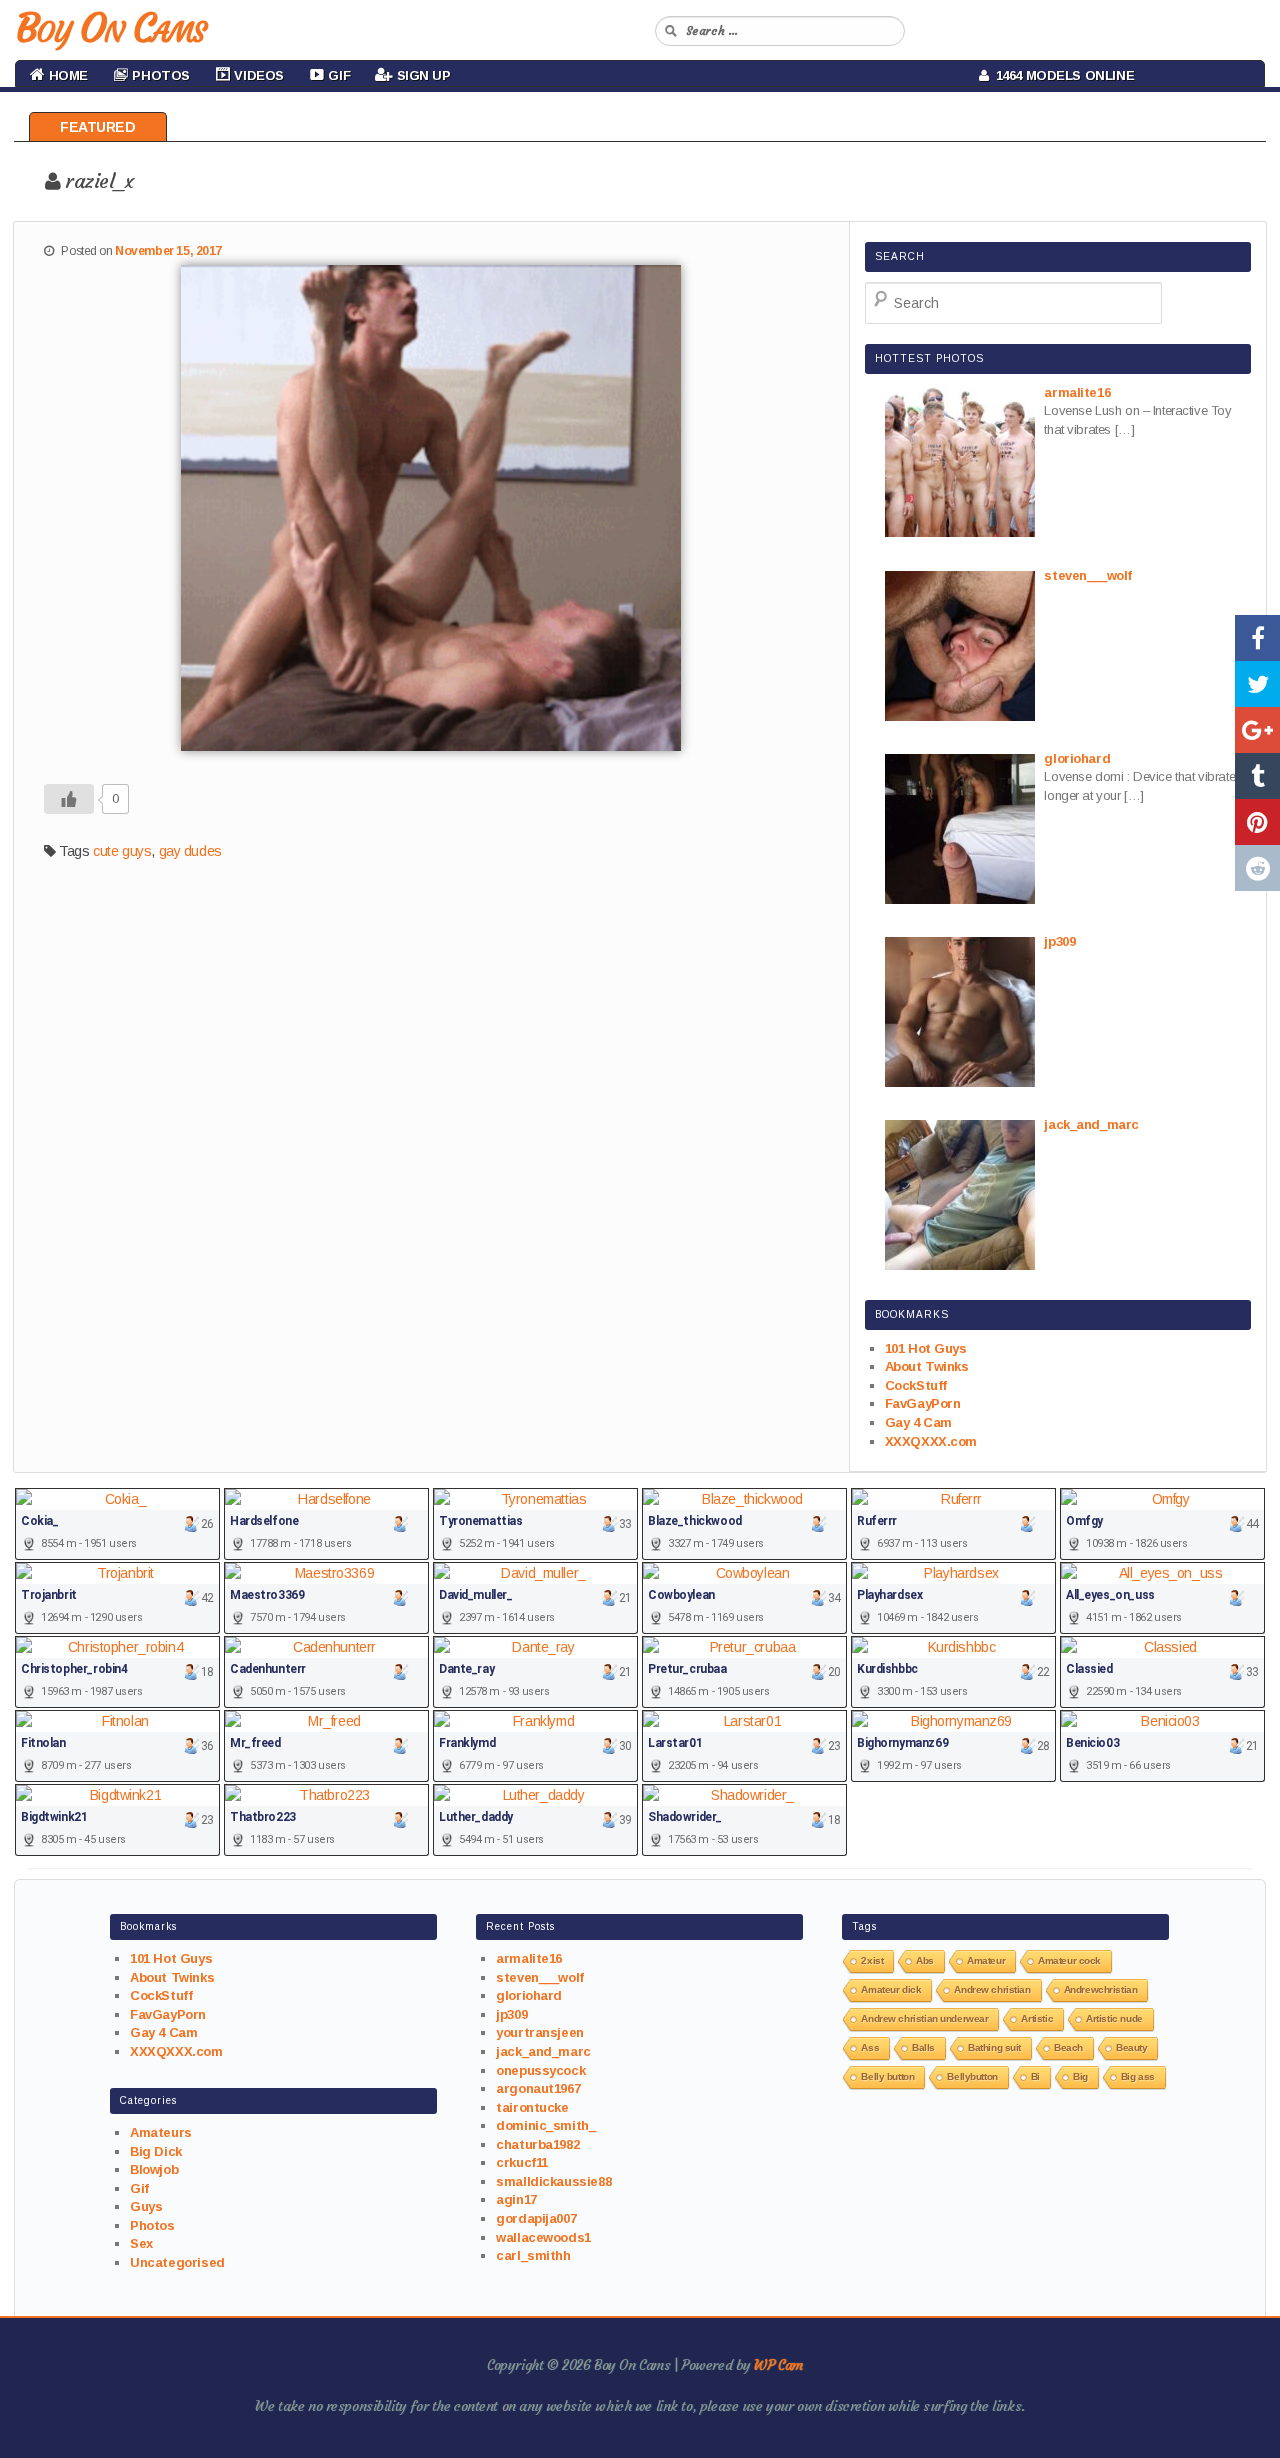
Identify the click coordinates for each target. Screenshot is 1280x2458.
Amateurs (161, 2132)
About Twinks (927, 1366)
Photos (152, 2225)
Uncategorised (177, 2262)
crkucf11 (522, 2162)
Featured (98, 127)
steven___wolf (540, 1977)
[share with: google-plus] (1257, 730)
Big (1080, 2076)
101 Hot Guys (926, 1348)
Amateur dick (891, 1989)
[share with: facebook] (1257, 638)
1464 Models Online (1062, 75)
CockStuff (916, 1385)
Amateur (986, 1960)
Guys (146, 2206)
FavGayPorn (923, 1403)
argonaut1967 (538, 2088)
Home (66, 75)
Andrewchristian (1101, 1989)
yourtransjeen (540, 2032)
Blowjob (154, 2169)
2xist (872, 1960)
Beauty (1131, 2047)
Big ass (1138, 2076)
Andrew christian (992, 1989)
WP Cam (778, 2365)
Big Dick (156, 2151)
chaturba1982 (537, 2144)
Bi (1035, 2076)
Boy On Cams (110, 28)
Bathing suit (994, 2047)
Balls (923, 2047)
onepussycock (540, 2070)
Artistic (1037, 2018)
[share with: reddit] (1257, 868)
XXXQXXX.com (931, 1441)
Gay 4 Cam (918, 1422)
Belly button (887, 2076)
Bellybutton (972, 2076)
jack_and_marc (543, 2051)
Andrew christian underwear (924, 2018)
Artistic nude (1114, 2018)
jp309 (511, 2014)
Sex (141, 2243)
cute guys (122, 851)
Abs (925, 1960)
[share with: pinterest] (1257, 822)
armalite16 (529, 1958)
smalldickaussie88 (553, 2181)
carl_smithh (533, 2255)
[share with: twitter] (1257, 684)
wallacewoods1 (543, 2237)
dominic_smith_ (545, 2125)
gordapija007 (536, 2218)
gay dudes (190, 851)
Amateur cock (1069, 1960)
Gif (139, 2188)
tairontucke (532, 2107)
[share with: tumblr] (1257, 776)
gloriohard (529, 1995)
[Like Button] (69, 799)
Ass (870, 2047)
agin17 (516, 2199)
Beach (1068, 2047)
